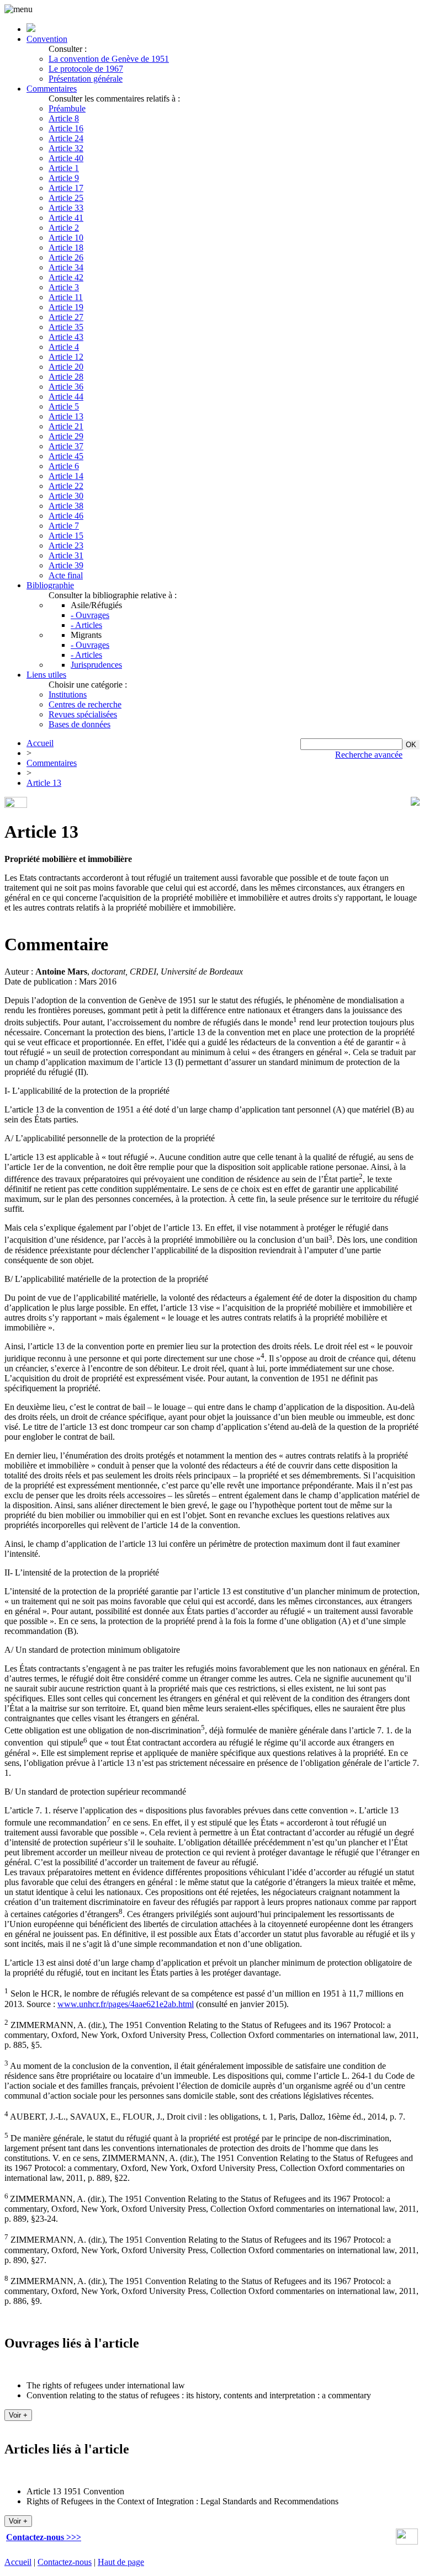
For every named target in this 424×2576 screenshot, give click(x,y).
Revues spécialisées (83, 714)
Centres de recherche (85, 704)
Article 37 (66, 446)
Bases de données (79, 724)
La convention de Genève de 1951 (109, 59)
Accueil (40, 743)
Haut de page (121, 2562)
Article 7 (64, 526)
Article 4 (64, 347)
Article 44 (66, 396)
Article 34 (66, 267)
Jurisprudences (96, 665)
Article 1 (64, 168)
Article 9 (64, 178)
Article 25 (66, 198)
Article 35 (66, 327)
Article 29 (66, 436)
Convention (47, 39)
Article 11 (66, 297)
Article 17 (66, 188)
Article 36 (66, 387)
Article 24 (66, 138)
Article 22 (66, 486)
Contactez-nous (65, 2562)
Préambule (67, 108)
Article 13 (66, 416)
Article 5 (64, 406)
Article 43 (66, 337)
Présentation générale (86, 79)
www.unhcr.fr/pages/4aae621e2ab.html (126, 2004)
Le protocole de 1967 (86, 69)
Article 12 (66, 357)
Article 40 (66, 158)
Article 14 (66, 476)
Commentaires (52, 89)
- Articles (86, 625)
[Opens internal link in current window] (407, 2542)
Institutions (68, 694)
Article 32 (66, 148)
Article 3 (64, 287)
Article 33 (66, 208)
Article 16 (66, 128)
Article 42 (66, 277)
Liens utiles (46, 675)
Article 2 (64, 228)
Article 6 (64, 466)
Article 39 (66, 565)
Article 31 (66, 555)
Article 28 (66, 377)
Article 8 (64, 118)
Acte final (66, 575)
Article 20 (66, 367)
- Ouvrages (90, 615)
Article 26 (66, 257)
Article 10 (66, 238)
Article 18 (66, 248)
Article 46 (66, 516)
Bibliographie (50, 585)
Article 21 (66, 426)
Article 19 (66, 307)
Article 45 (66, 456)
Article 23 (66, 545)
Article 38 (66, 506)
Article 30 (66, 496)
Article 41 (66, 218)
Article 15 (66, 536)
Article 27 (66, 317)
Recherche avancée (369, 755)
